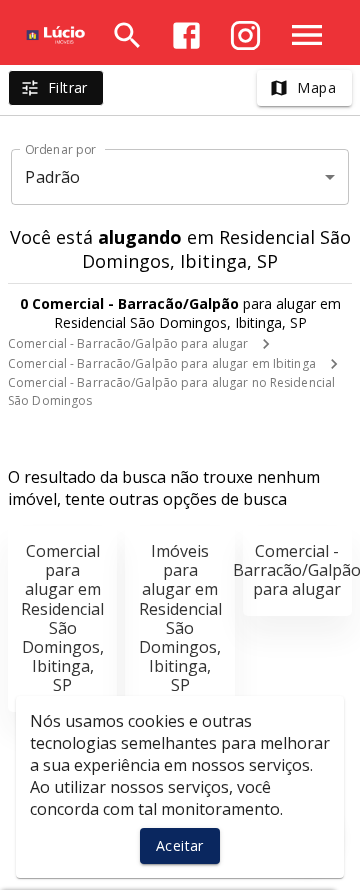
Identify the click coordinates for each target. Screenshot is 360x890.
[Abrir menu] (307, 35)
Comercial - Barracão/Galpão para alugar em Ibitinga (162, 363)
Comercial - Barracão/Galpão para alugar (128, 343)
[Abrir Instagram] (245, 35)
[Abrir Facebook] (186, 35)
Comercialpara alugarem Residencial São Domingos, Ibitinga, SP (62, 618)
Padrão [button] (52, 177)
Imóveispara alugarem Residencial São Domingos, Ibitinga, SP (180, 618)
